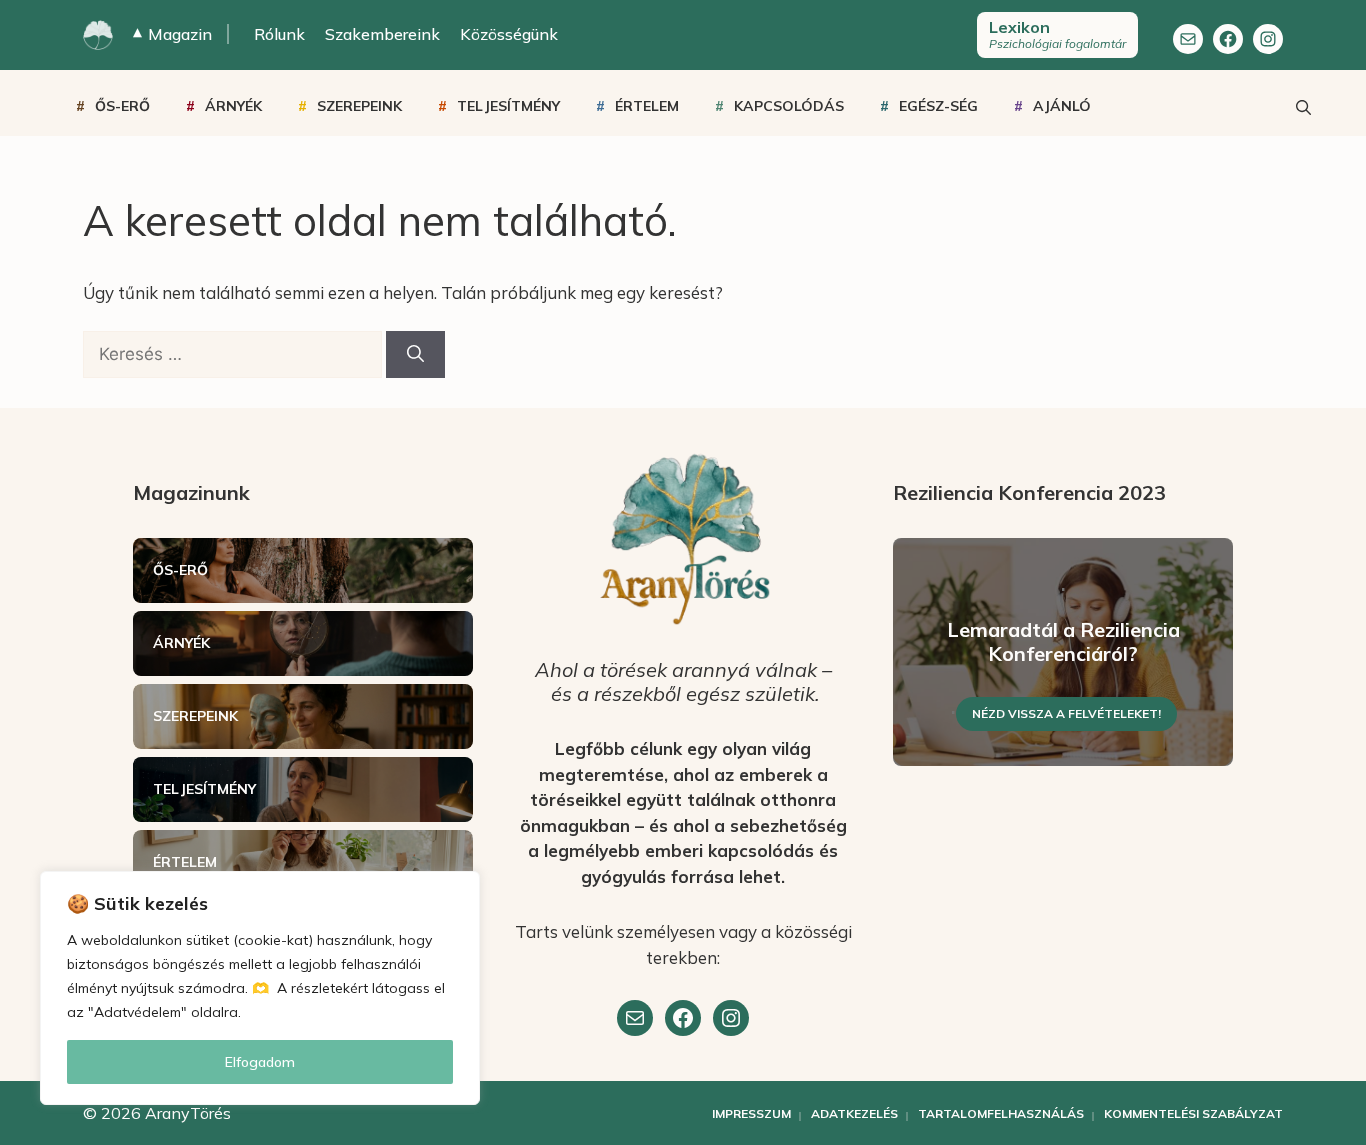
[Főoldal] (98, 35)
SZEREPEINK (359, 106)
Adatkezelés (854, 1113)
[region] (260, 988)
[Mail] (1188, 39)
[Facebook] (1228, 39)
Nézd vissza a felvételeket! (1066, 713)
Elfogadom (260, 1062)
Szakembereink (382, 34)
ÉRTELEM (647, 106)
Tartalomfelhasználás (1001, 1113)
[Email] (635, 1018)
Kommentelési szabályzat (1193, 1113)
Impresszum (751, 1113)
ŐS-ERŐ (122, 106)
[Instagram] (1268, 39)
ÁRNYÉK (233, 106)
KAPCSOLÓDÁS (789, 106)
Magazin (172, 34)
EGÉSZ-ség (938, 106)
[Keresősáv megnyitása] (1303, 106)
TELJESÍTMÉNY (508, 106)
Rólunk (279, 34)
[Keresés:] (234, 353)
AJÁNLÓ (1062, 106)
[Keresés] (415, 355)
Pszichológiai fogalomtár (1057, 34)
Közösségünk (509, 34)
